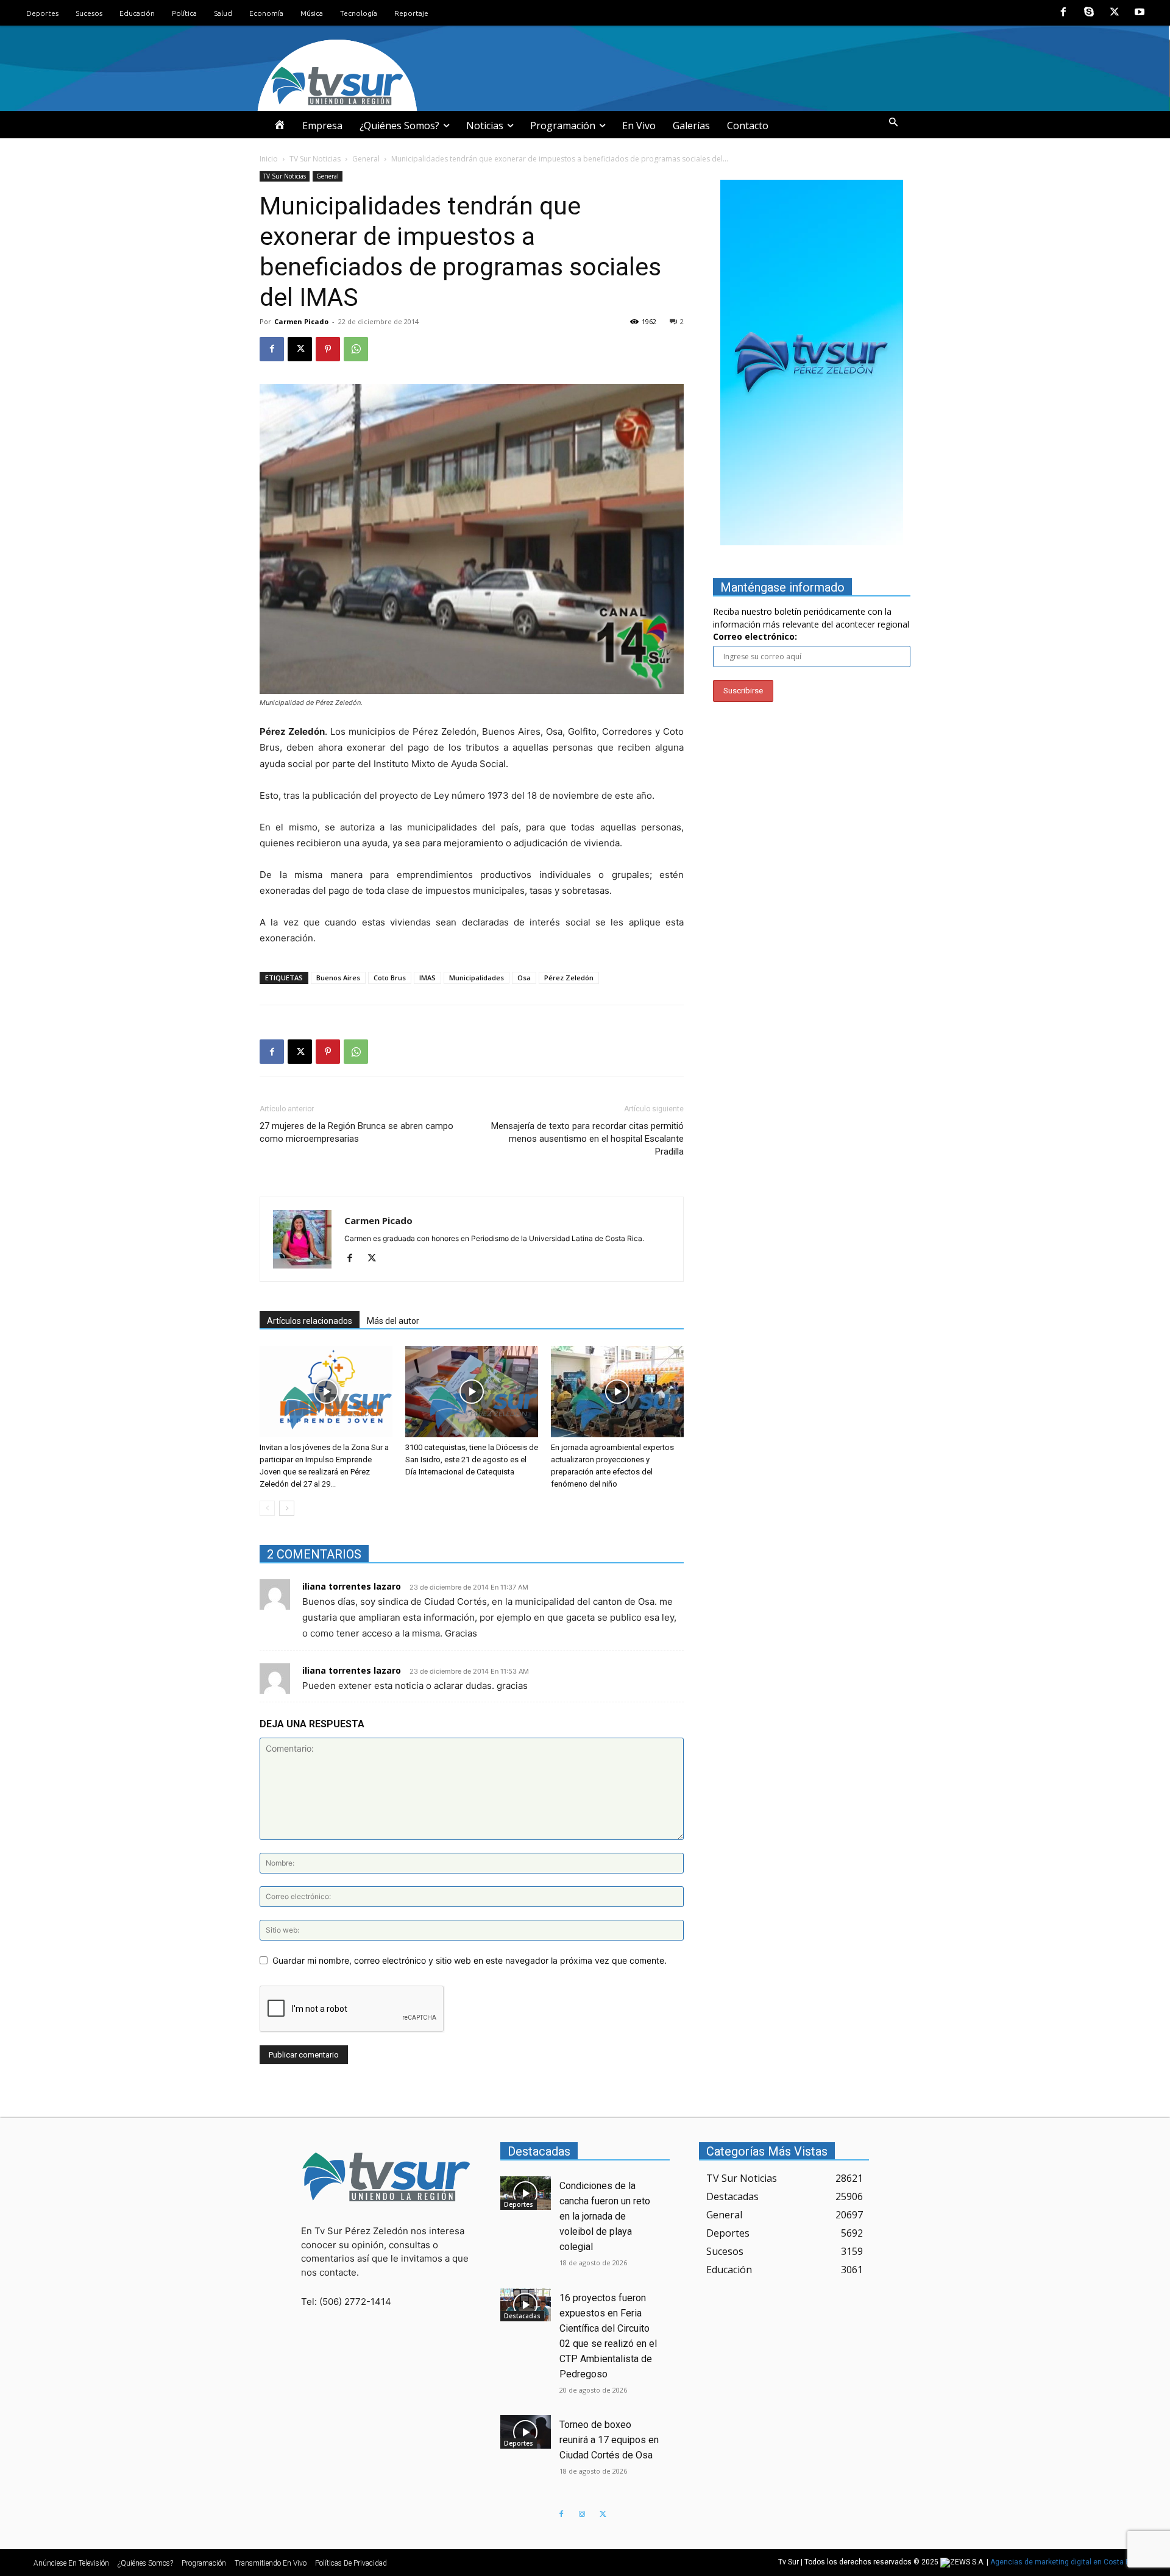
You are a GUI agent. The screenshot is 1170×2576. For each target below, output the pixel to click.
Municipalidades (477, 978)
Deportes (519, 2204)
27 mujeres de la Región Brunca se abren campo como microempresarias (356, 1132)
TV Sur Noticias (315, 159)
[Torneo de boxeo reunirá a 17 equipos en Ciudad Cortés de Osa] (526, 2432)
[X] (1115, 13)
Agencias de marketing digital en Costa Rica (1065, 2562)
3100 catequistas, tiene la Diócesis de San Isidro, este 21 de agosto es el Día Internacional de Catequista (472, 1460)
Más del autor (393, 1321)
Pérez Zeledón (569, 978)
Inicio (269, 159)
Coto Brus (390, 978)
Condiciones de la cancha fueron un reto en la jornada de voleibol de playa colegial (605, 2216)
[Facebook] (1064, 13)
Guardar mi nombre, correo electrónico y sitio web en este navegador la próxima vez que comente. (470, 1960)
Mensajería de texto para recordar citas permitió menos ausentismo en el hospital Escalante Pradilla (587, 1139)
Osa (524, 978)
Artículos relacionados (310, 1321)
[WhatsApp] (356, 349)
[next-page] (287, 1508)
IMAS (427, 978)
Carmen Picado (301, 321)
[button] (893, 122)
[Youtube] (1140, 13)
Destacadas (522, 2316)
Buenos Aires (338, 978)
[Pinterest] (328, 349)
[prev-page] (267, 1508)
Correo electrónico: (755, 636)
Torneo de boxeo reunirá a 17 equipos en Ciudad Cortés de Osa (609, 2440)
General (366, 159)
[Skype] (1089, 13)
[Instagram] (582, 2514)
